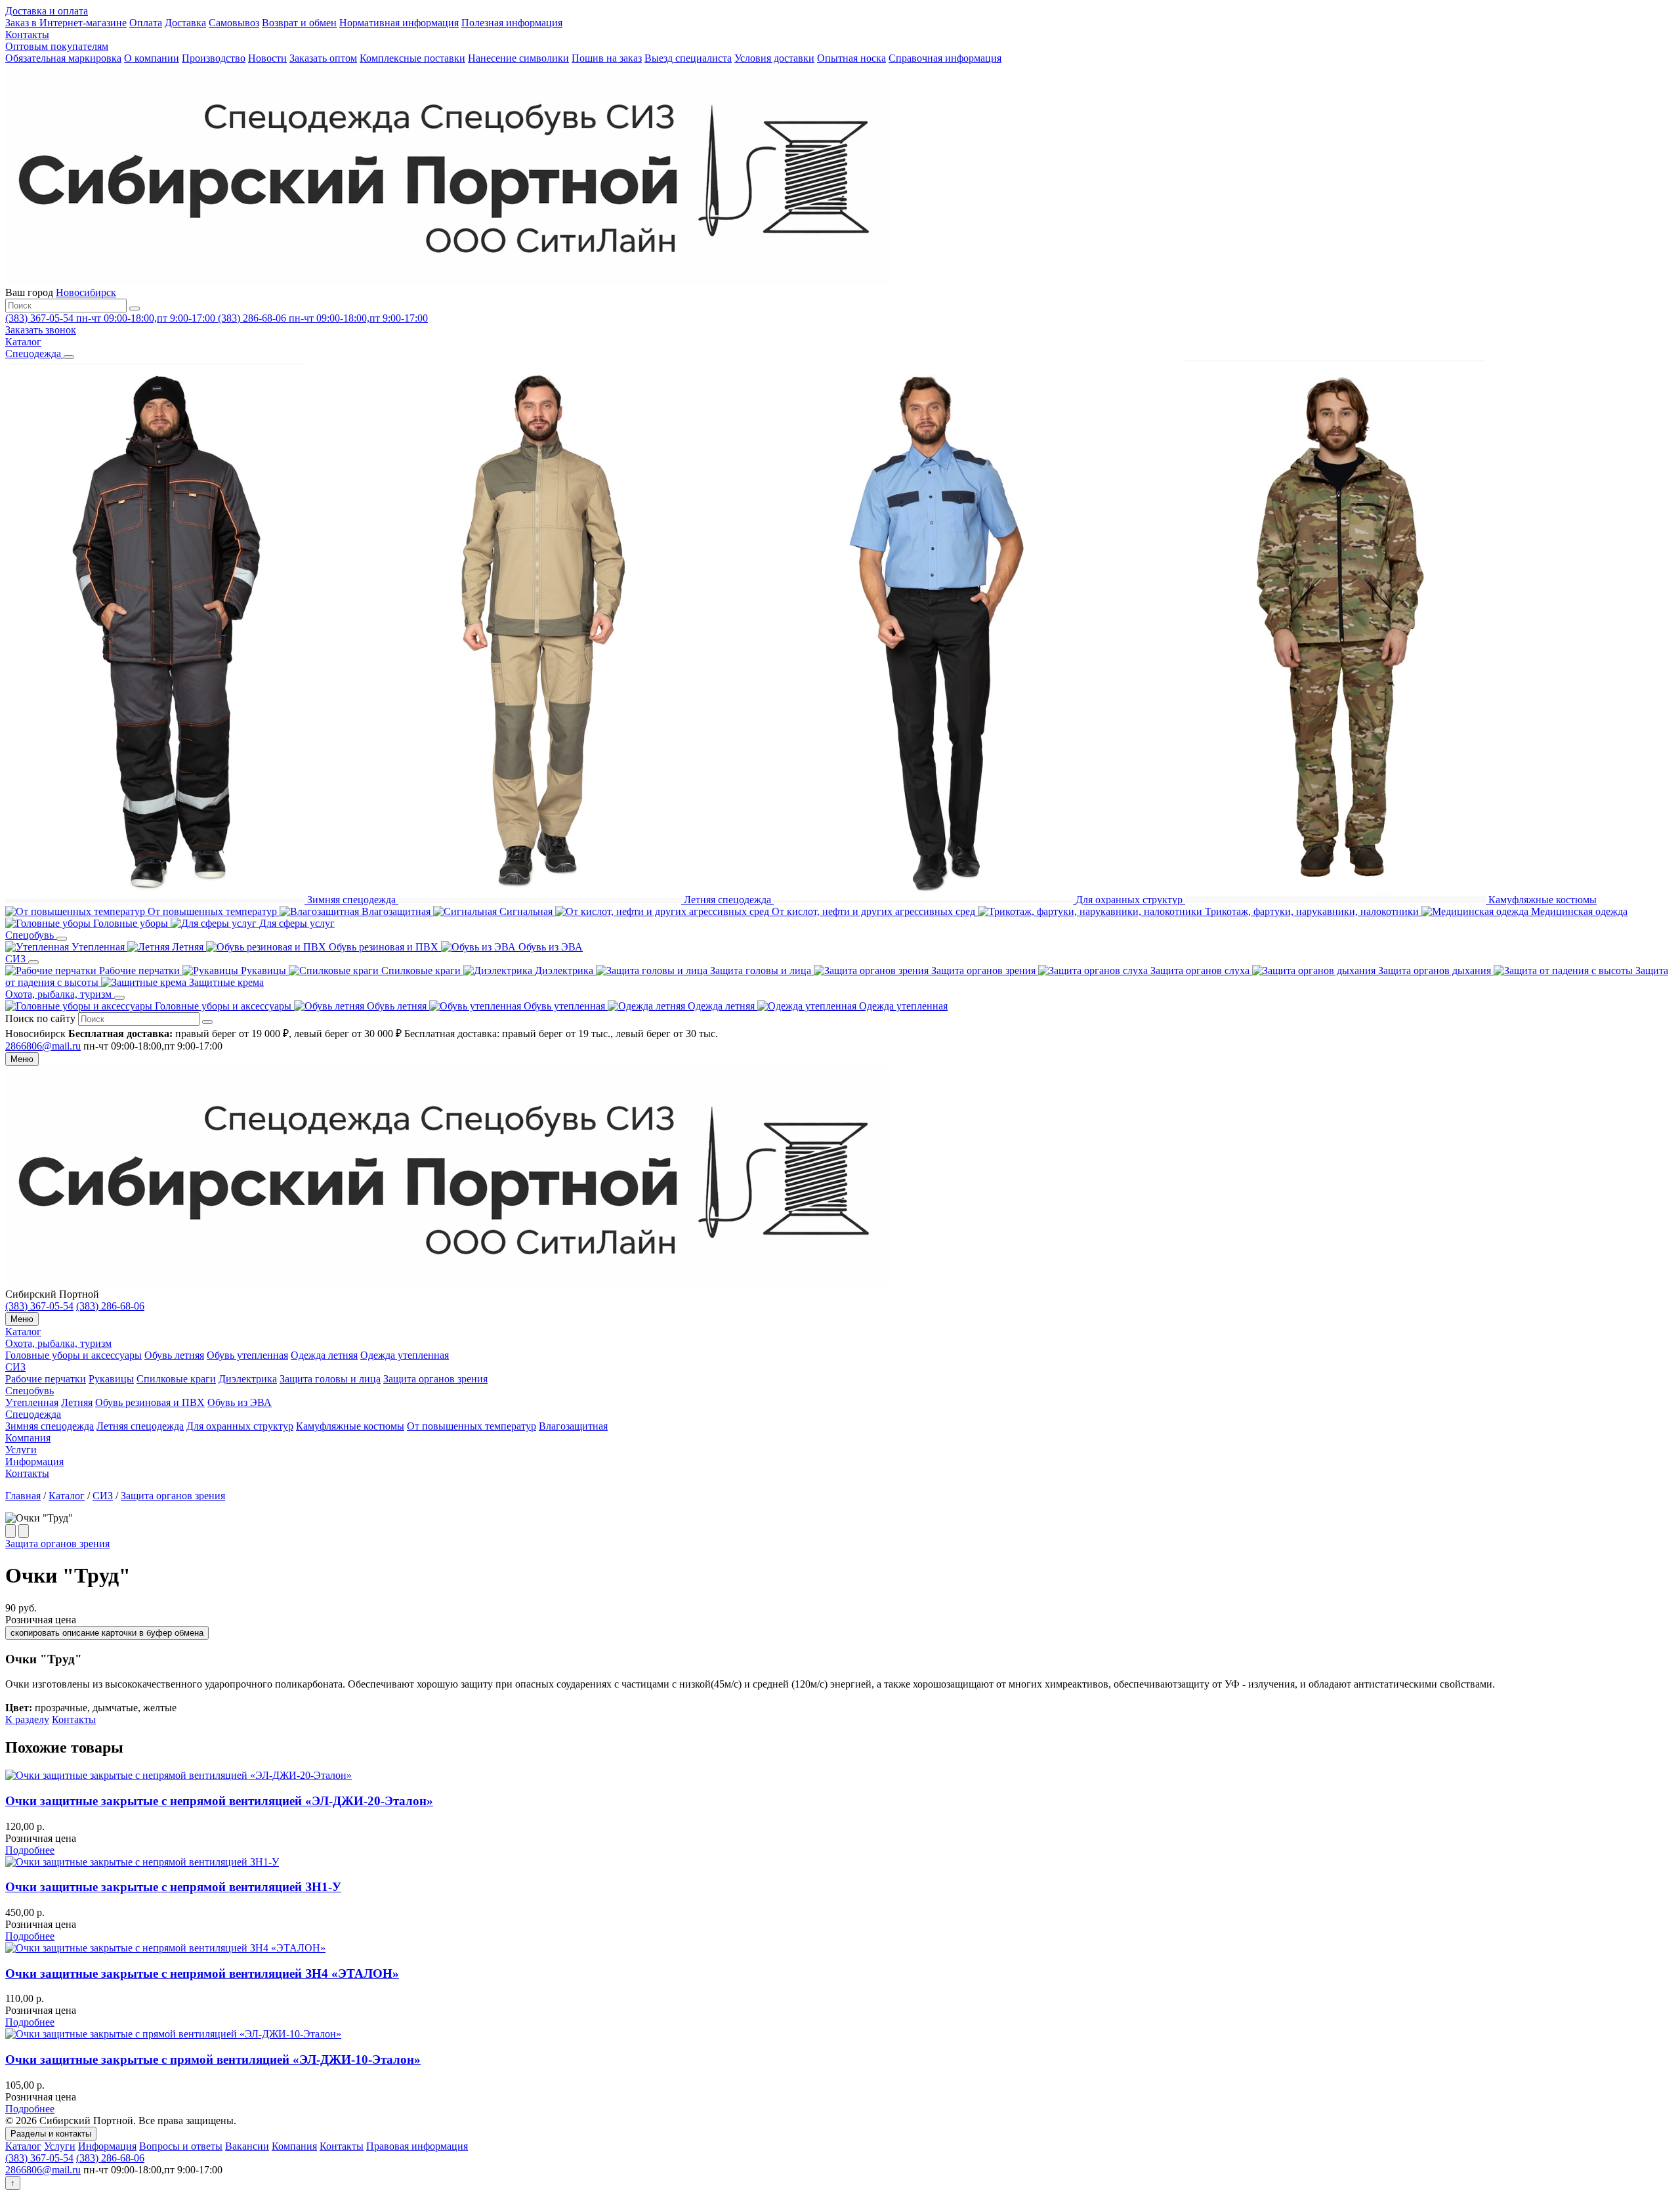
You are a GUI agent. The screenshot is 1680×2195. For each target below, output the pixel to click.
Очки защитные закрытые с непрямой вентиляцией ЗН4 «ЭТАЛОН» (202, 1973)
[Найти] (135, 309)
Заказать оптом (323, 58)
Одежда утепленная (405, 1355)
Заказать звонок (41, 330)
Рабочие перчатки (46, 1379)
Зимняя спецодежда (50, 1426)
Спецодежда (33, 1414)
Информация (34, 1461)
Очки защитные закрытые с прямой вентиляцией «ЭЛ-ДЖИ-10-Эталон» (213, 2059)
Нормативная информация (399, 23)
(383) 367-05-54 (39, 1306)
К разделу (27, 1719)
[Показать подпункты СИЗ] (33, 962)
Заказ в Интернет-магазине (66, 23)
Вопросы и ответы (181, 2146)
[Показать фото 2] (24, 1531)
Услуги (21, 1450)
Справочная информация (945, 58)
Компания (28, 1438)
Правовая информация (417, 2146)
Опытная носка (851, 58)
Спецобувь (30, 1391)
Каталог (23, 1332)
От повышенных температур (472, 1426)
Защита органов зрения (435, 1379)
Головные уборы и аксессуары (73, 1355)
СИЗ (15, 1367)
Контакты (27, 34)
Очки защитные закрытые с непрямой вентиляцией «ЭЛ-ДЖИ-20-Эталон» (219, 1801)
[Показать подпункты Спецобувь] (62, 939)
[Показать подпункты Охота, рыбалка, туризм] (119, 998)
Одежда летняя (324, 1355)
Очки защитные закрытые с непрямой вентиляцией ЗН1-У (173, 1887)
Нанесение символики (518, 58)
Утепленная (32, 1402)
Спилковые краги (176, 1379)
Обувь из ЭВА (240, 1402)
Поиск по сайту (40, 1018)
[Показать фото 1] (10, 1531)
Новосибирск (86, 292)
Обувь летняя (174, 1355)
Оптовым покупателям (57, 46)
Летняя (77, 1402)
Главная (23, 1496)
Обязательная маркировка (63, 58)
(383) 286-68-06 (110, 1306)
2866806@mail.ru (43, 1046)
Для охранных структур (240, 1426)
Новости (267, 58)
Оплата (146, 23)
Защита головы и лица (330, 1379)
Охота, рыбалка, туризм (58, 1343)
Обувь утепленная (247, 1355)
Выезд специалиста (688, 58)
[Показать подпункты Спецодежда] (69, 357)
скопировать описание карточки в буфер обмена (107, 1633)
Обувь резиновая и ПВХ (150, 1402)
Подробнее (30, 1850)
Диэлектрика (248, 1379)
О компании (152, 58)
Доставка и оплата (47, 11)
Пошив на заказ (607, 58)
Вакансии (247, 2146)
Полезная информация (512, 23)
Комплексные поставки (412, 58)
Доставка (185, 23)
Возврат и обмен (299, 23)
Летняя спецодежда (140, 1426)
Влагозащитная (573, 1426)
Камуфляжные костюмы (350, 1426)
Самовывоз (234, 23)
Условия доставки (774, 58)
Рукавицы (111, 1379)
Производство (214, 58)
